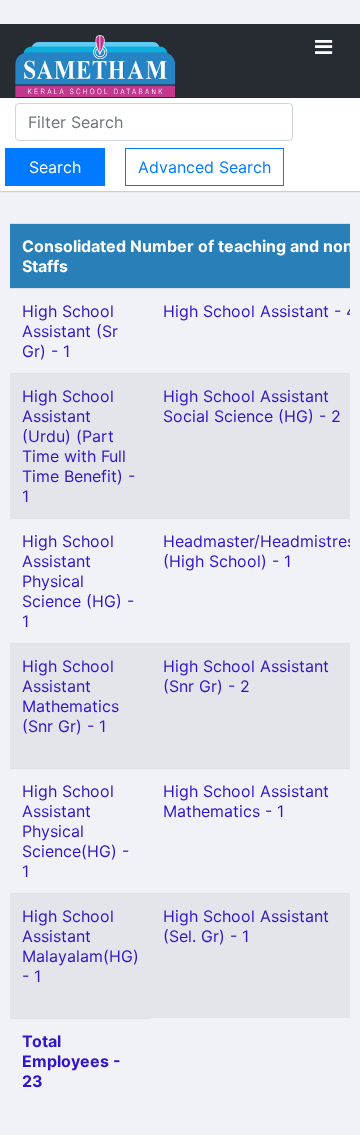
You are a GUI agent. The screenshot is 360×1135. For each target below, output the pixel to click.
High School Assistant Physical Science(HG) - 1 (75, 831)
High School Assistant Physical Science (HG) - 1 (78, 581)
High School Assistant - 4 (259, 311)
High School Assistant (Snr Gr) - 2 (246, 676)
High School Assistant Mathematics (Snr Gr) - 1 (70, 696)
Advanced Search (204, 167)
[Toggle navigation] (323, 47)
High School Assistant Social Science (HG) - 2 (252, 406)
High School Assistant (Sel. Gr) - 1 (246, 926)
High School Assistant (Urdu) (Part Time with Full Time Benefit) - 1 (78, 446)
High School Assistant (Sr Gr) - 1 (70, 331)
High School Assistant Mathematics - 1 (246, 801)
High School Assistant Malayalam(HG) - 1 (80, 946)
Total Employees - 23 (71, 1061)
